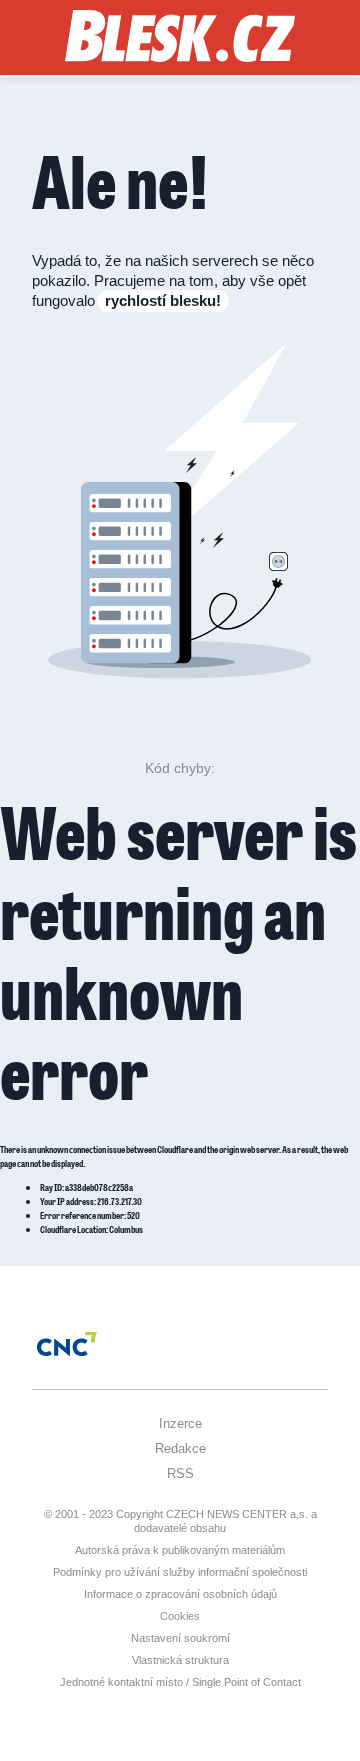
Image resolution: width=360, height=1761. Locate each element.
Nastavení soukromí (180, 1638)
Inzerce (180, 1423)
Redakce (180, 1448)
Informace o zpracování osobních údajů (180, 1594)
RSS (180, 1473)
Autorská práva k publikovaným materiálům (180, 1550)
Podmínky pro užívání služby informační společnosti (180, 1572)
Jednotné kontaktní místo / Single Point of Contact (180, 1682)
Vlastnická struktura (180, 1660)
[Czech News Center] (67, 1344)
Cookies (180, 1616)
